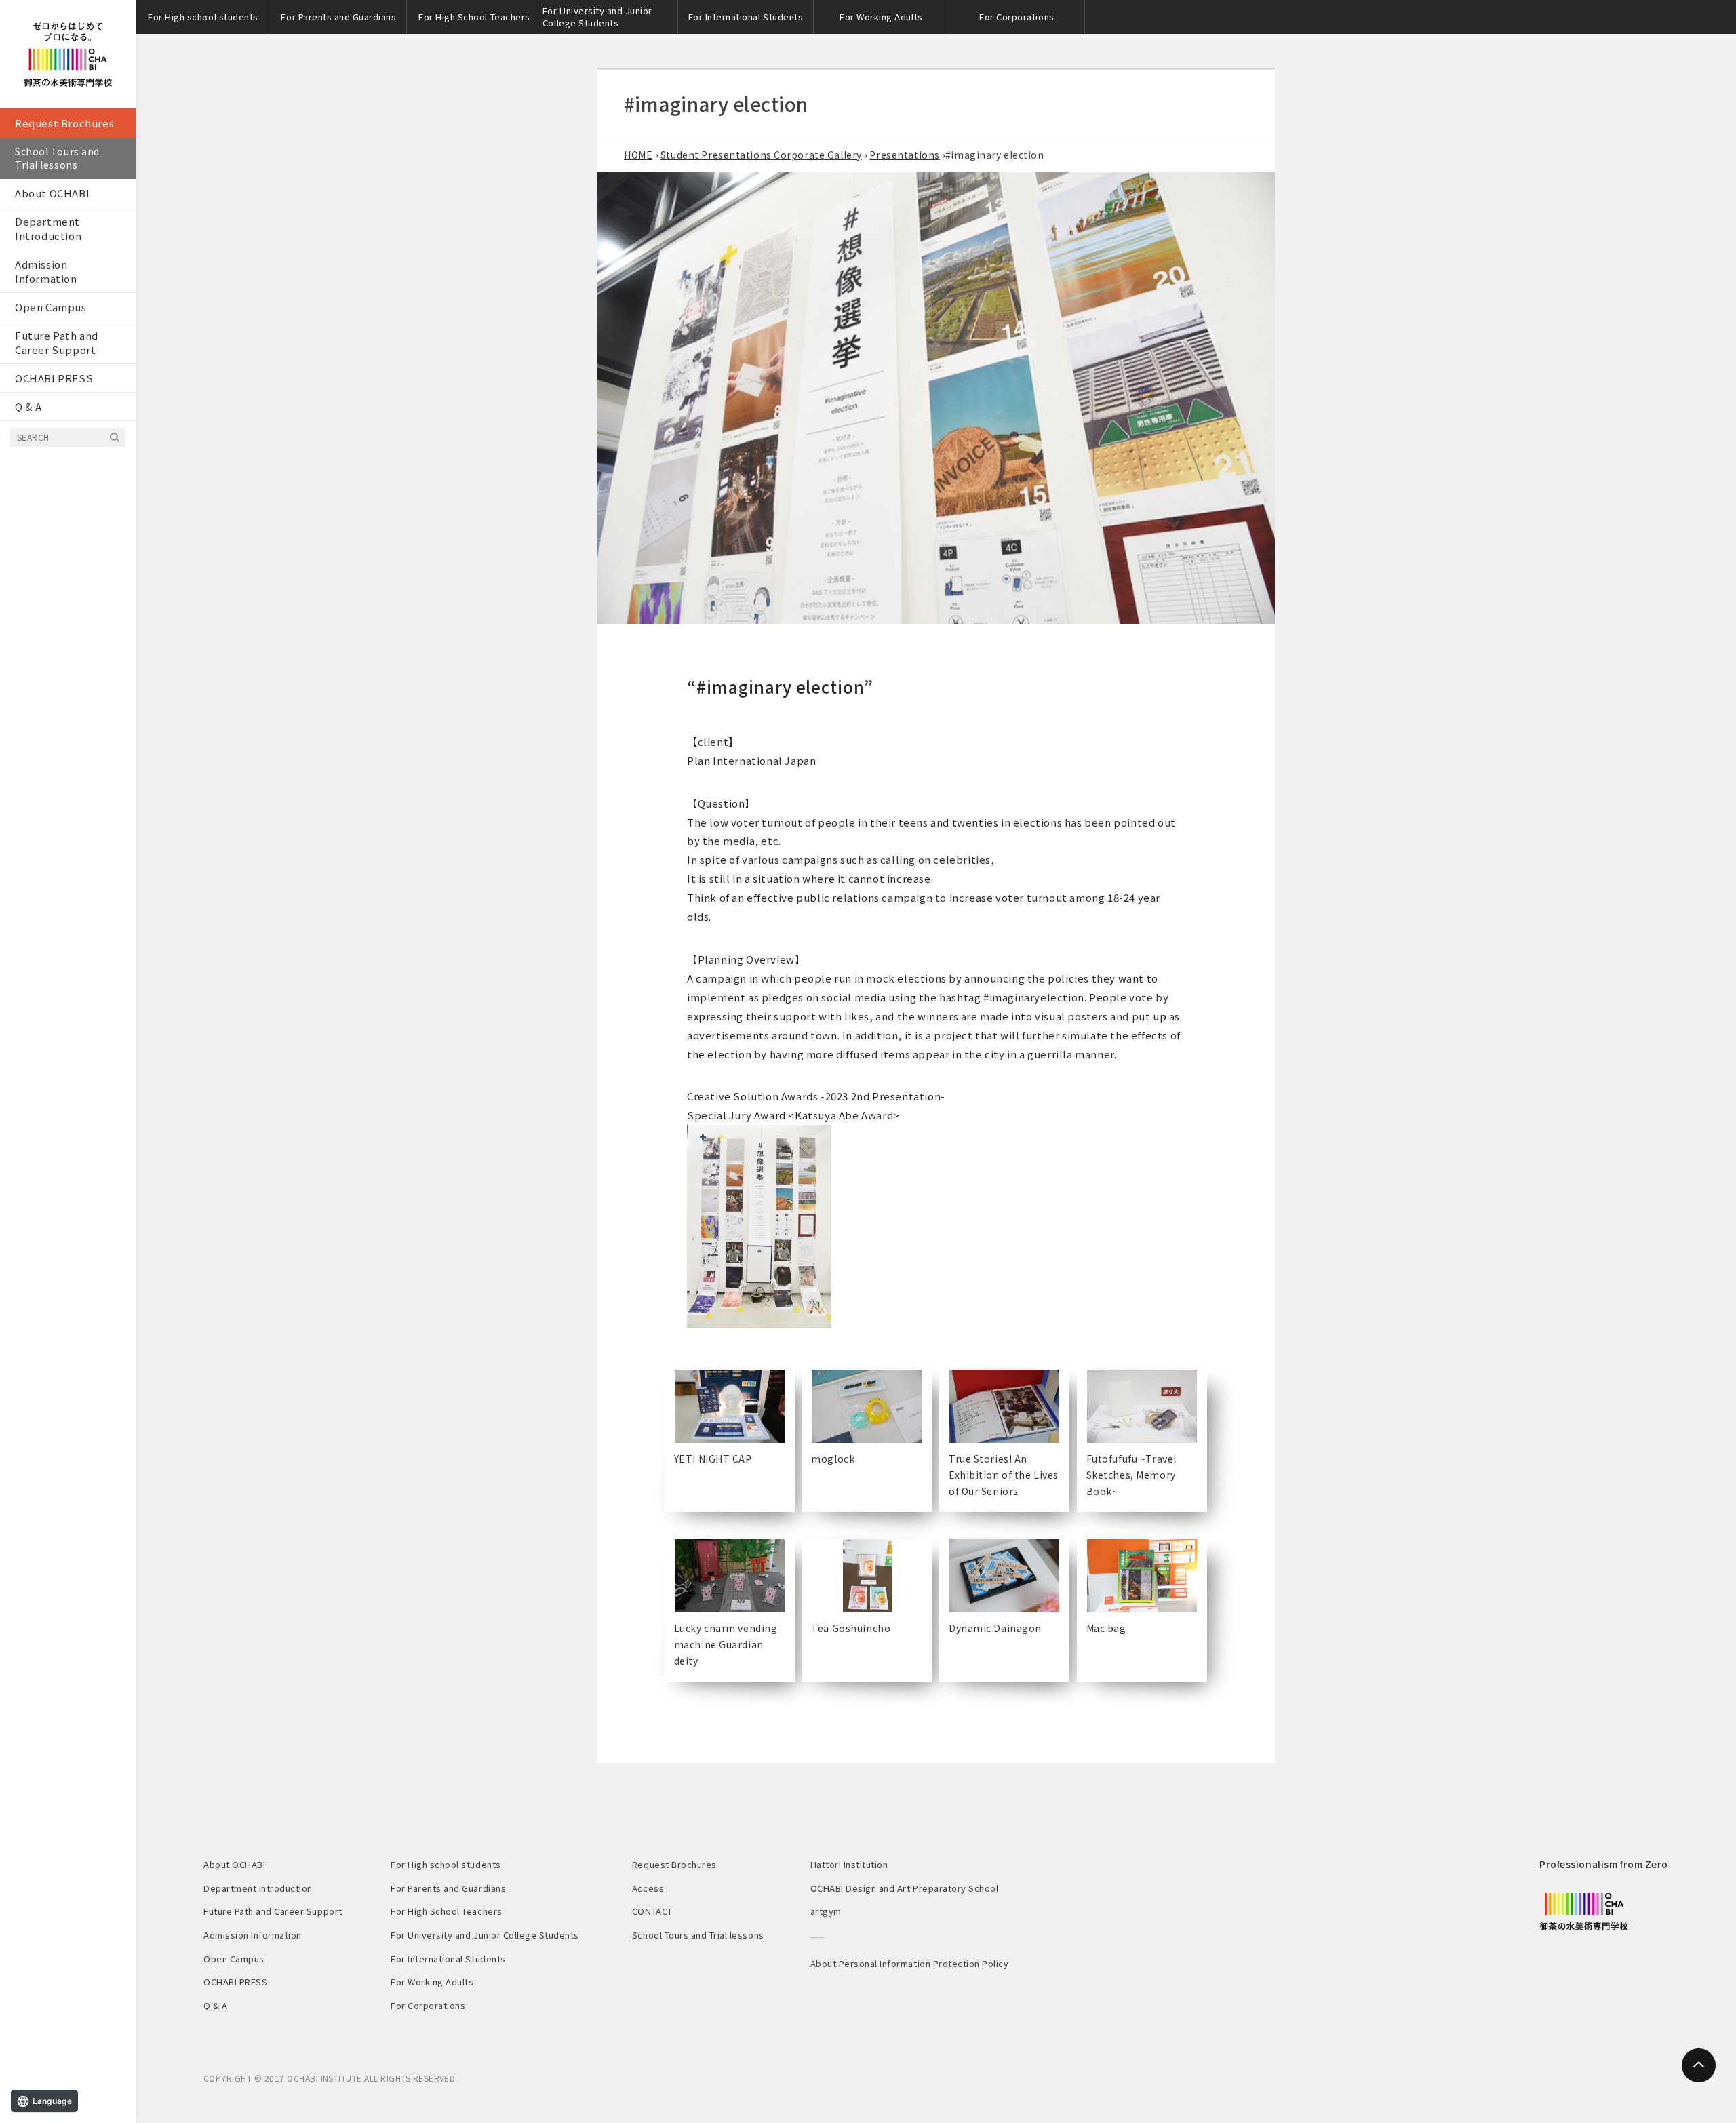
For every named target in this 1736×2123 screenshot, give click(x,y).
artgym (826, 1911)
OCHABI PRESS (54, 378)
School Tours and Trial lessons (57, 158)
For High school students (203, 17)
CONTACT (652, 1911)
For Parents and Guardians (338, 17)
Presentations (904, 155)
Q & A (28, 406)
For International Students (746, 17)
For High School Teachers (474, 17)
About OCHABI (52, 193)
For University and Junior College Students (597, 17)
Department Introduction (48, 229)
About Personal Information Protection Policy (910, 1963)
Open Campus (51, 307)
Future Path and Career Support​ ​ (57, 342)
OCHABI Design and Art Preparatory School (905, 1888)
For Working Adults (881, 17)
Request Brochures (64, 123)
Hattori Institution (849, 1864)
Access (648, 1888)
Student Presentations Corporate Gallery (761, 155)
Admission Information (46, 271)
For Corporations (1017, 17)
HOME (638, 155)
